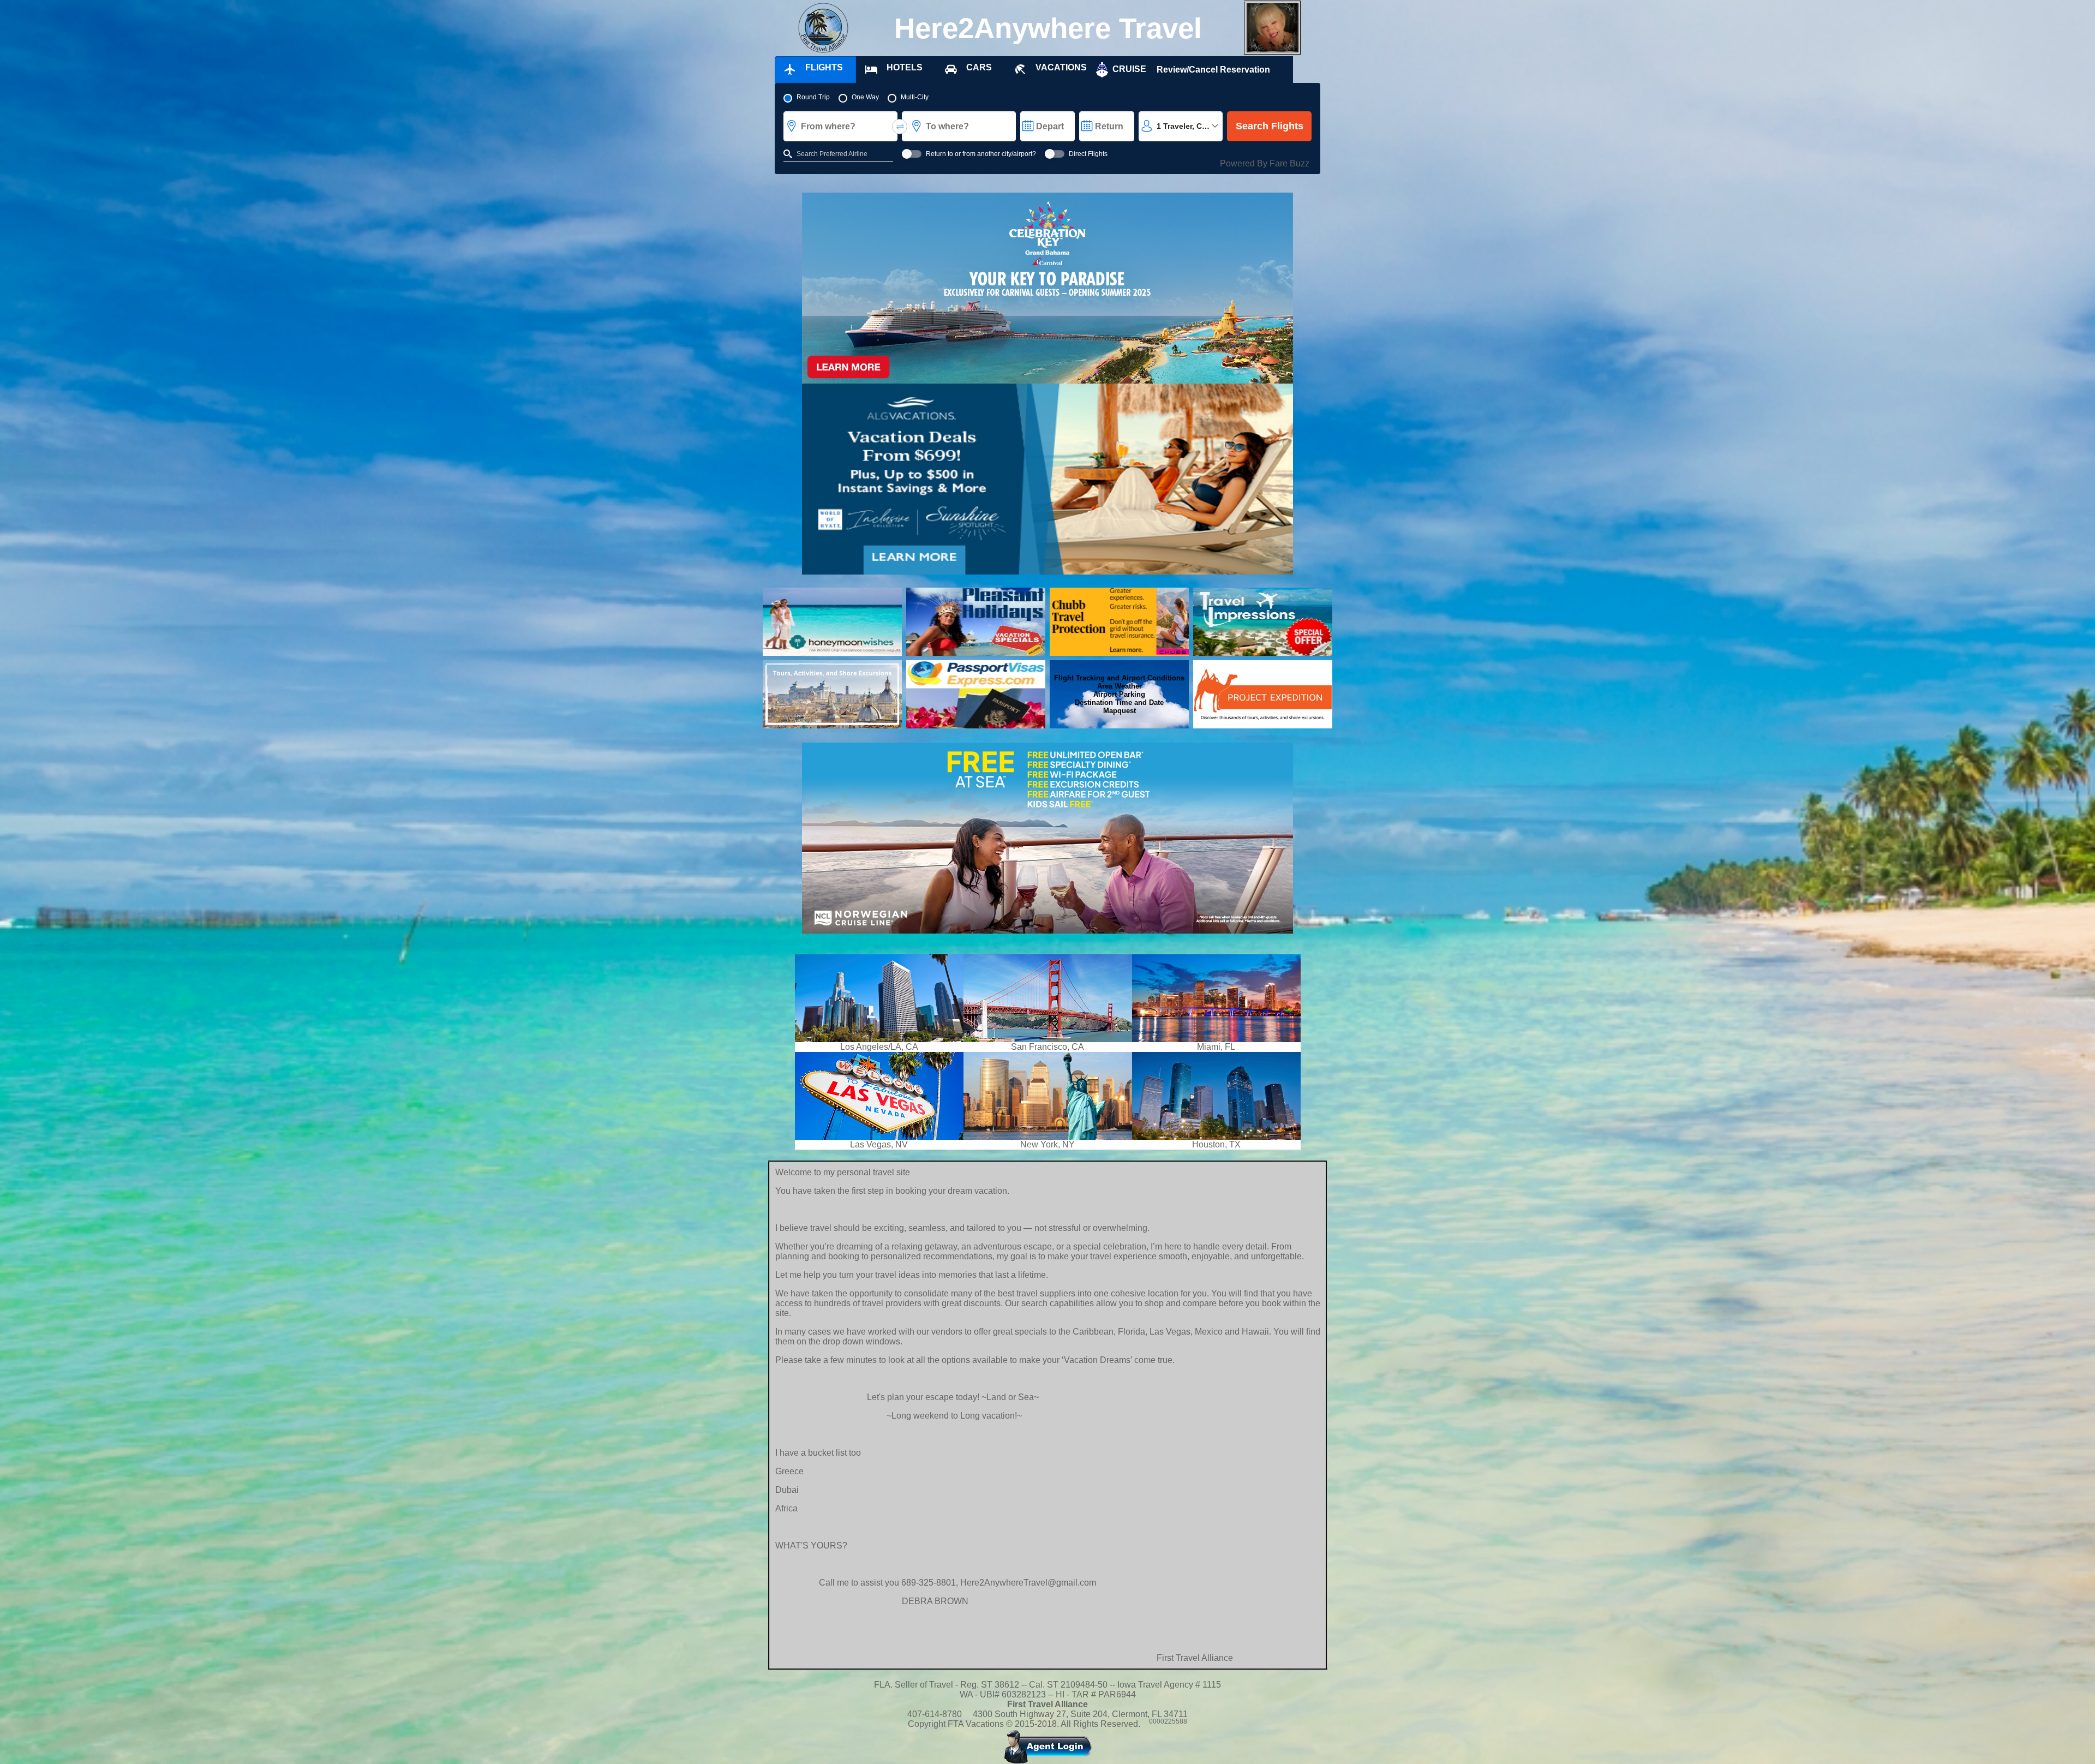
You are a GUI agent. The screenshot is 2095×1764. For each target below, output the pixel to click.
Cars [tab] (979, 67)
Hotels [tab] (905, 67)
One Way (865, 97)
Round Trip (813, 97)
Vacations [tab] (1061, 67)
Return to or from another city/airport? (981, 154)
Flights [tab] (824, 67)
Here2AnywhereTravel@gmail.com (1028, 1583)
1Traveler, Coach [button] (1189, 126)
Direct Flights (1088, 154)
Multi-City (915, 97)
